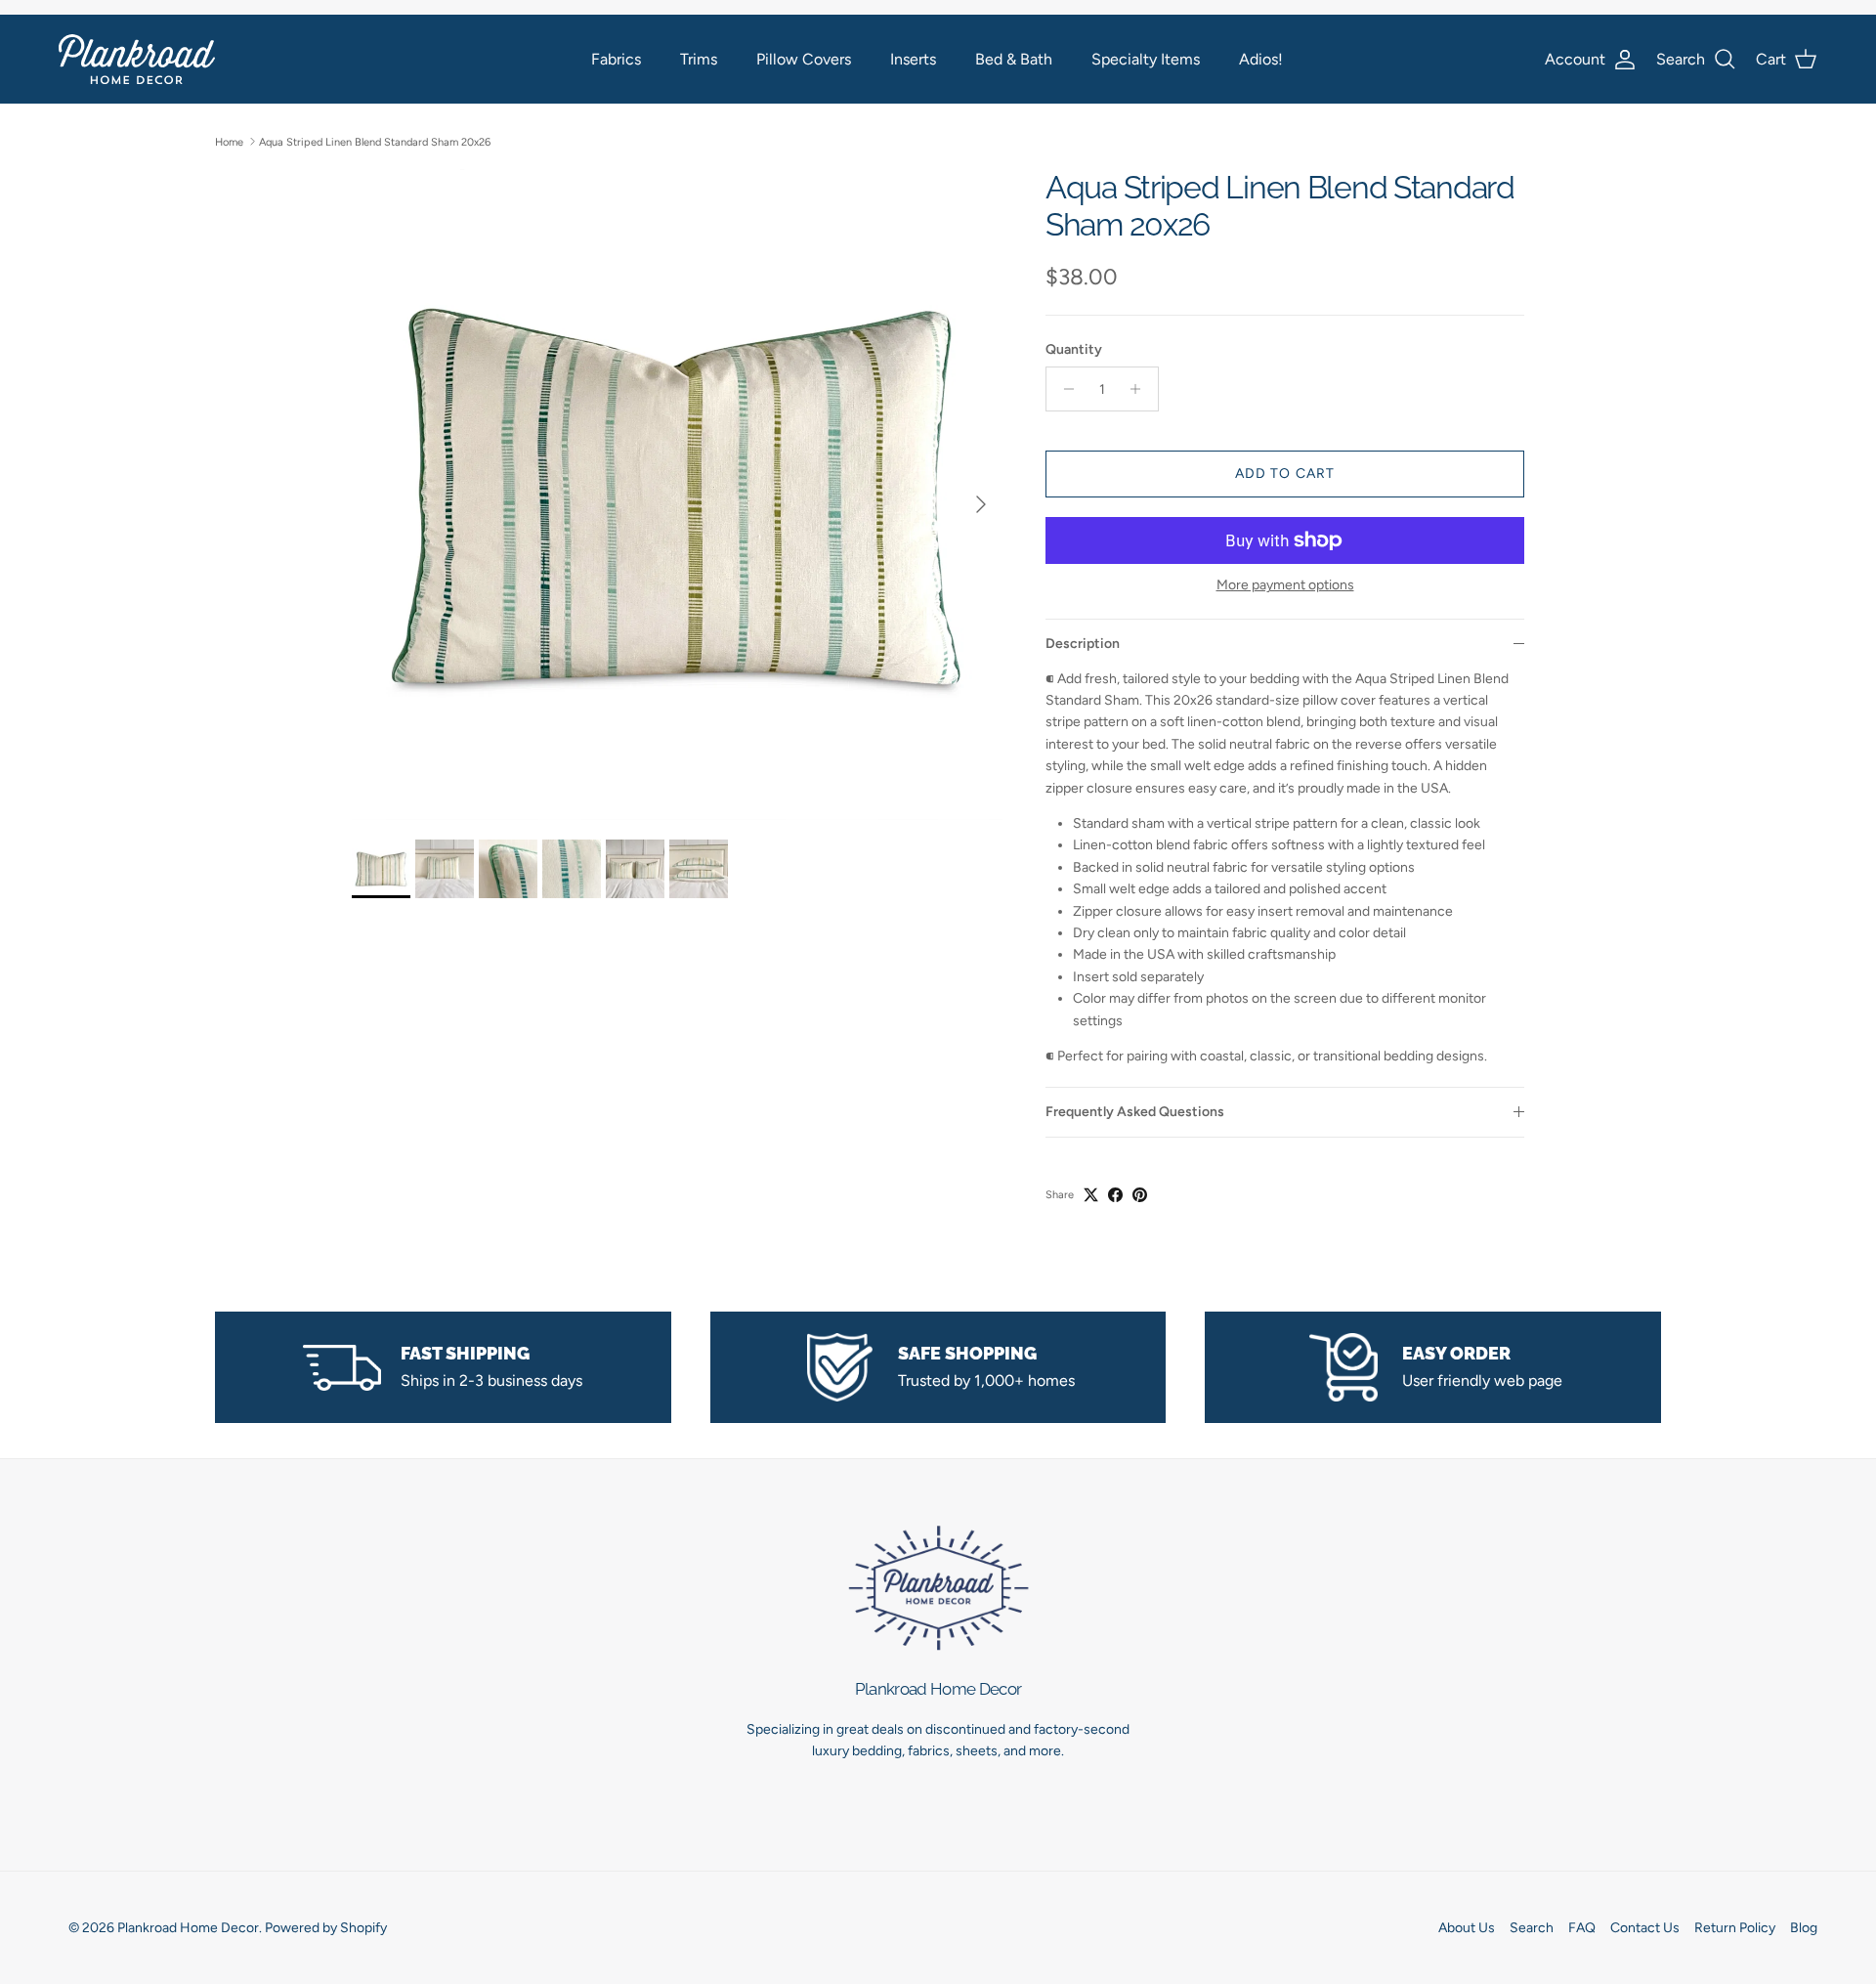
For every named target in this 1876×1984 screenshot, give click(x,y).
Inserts (913, 59)
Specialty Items (1146, 59)
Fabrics (616, 59)
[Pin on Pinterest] (1140, 1195)
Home (229, 141)
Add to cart (1285, 474)
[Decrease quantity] (1064, 389)
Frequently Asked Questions (1135, 1112)
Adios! (1261, 59)
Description (1083, 644)
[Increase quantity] (1141, 389)
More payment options (1285, 585)
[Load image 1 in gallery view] (677, 495)
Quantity (1074, 349)
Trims (699, 59)
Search (1532, 1928)
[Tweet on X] (1091, 1195)
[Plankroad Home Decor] (137, 59)
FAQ (1582, 1928)
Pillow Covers (804, 59)
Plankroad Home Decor (188, 1928)
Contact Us (1645, 1928)
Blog (1804, 1928)
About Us (1467, 1928)
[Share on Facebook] (1115, 1195)
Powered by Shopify (326, 1928)
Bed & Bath (1014, 59)
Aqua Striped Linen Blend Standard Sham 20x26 (375, 141)
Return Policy (1735, 1928)
